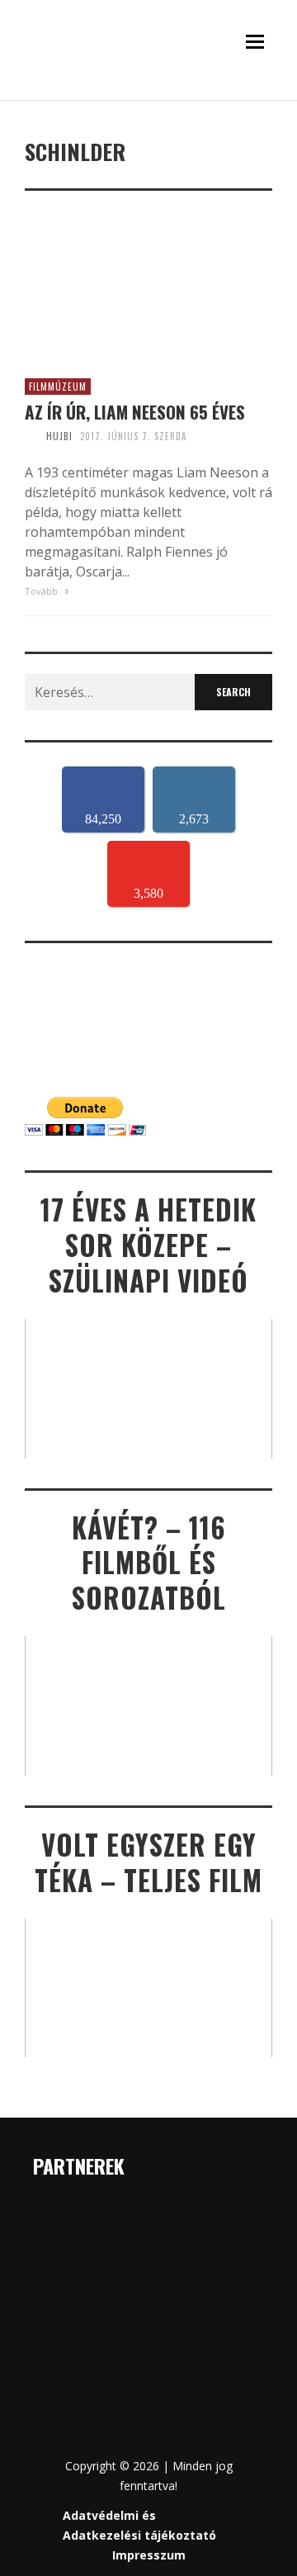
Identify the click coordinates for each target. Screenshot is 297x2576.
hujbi (59, 436)
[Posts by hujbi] (31, 436)
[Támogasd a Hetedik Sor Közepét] (148, 97)
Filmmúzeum (58, 387)
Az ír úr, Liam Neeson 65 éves (135, 412)
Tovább (42, 591)
